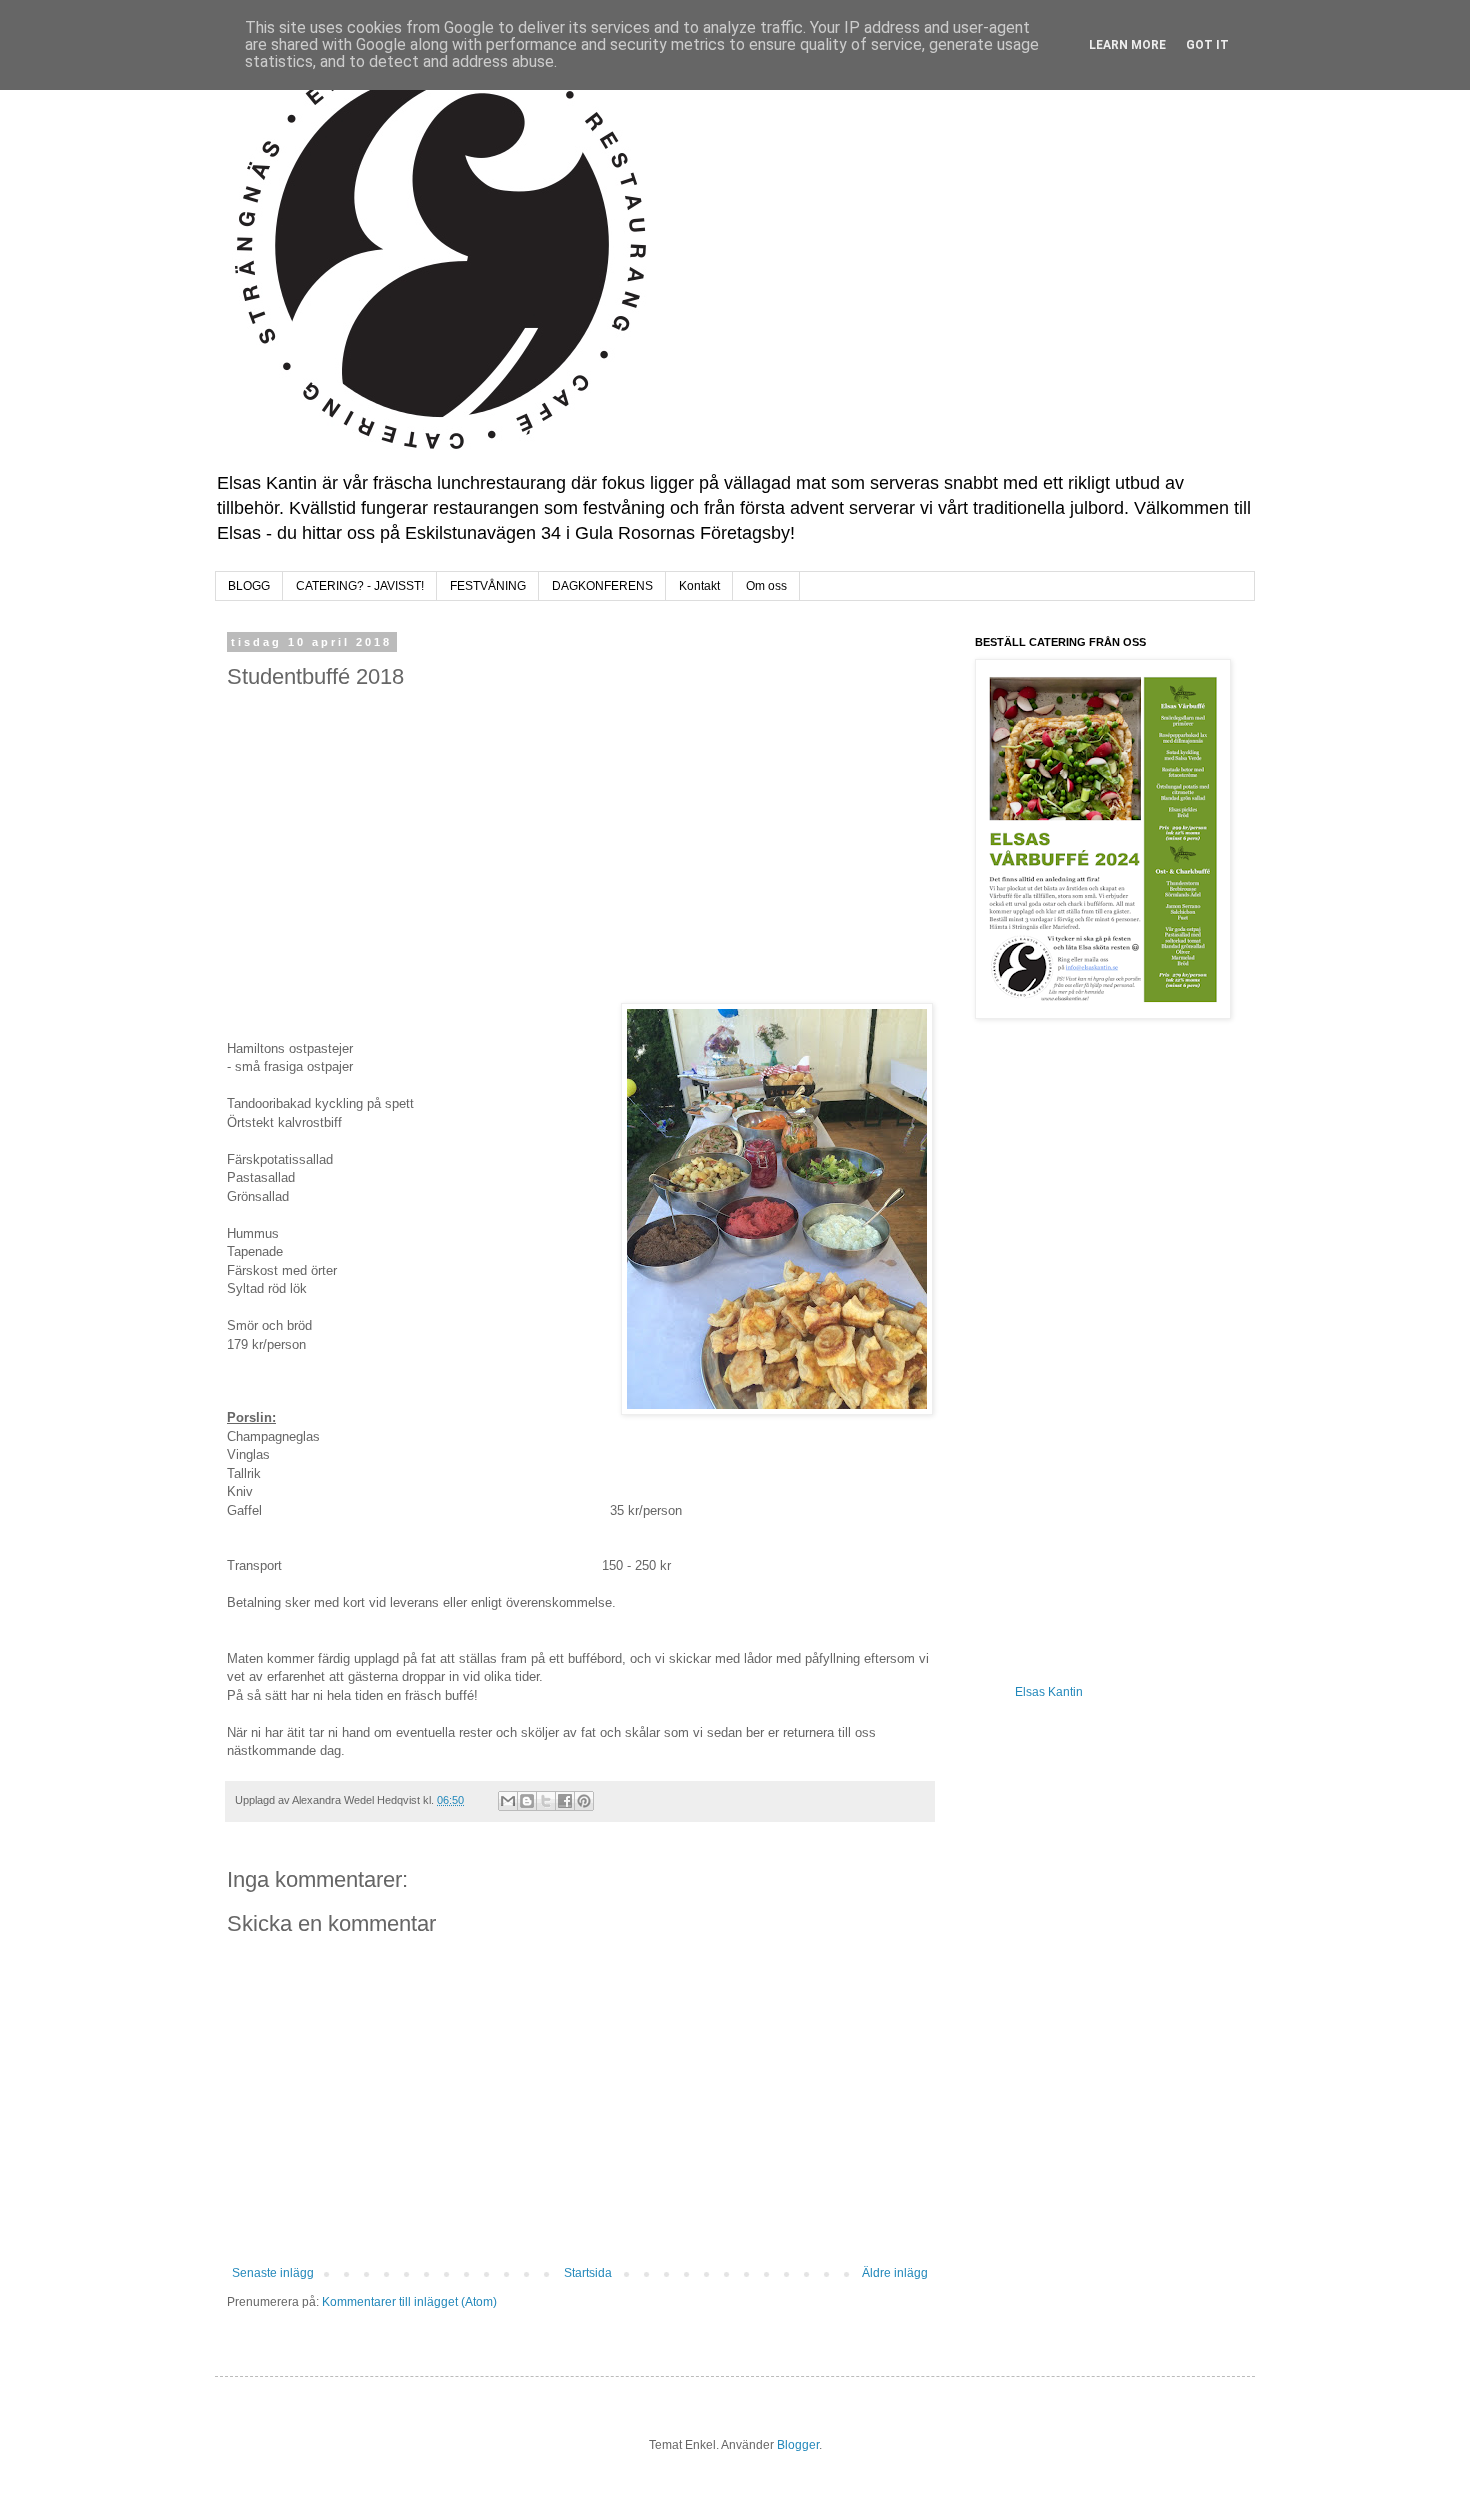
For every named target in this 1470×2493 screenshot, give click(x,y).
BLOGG (249, 586)
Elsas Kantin (1049, 1692)
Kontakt (699, 586)
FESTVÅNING (488, 586)
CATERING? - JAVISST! (360, 586)
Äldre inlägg (895, 2273)
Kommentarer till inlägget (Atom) (409, 2302)
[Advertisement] (580, 847)
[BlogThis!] (527, 1801)
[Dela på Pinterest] (584, 1801)
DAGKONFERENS (602, 586)
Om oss (766, 586)
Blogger (798, 2445)
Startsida (588, 2273)
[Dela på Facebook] (565, 1801)
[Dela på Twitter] (546, 1801)
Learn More (1127, 45)
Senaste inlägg (273, 2273)
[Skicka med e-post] (508, 1801)
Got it (1207, 45)
